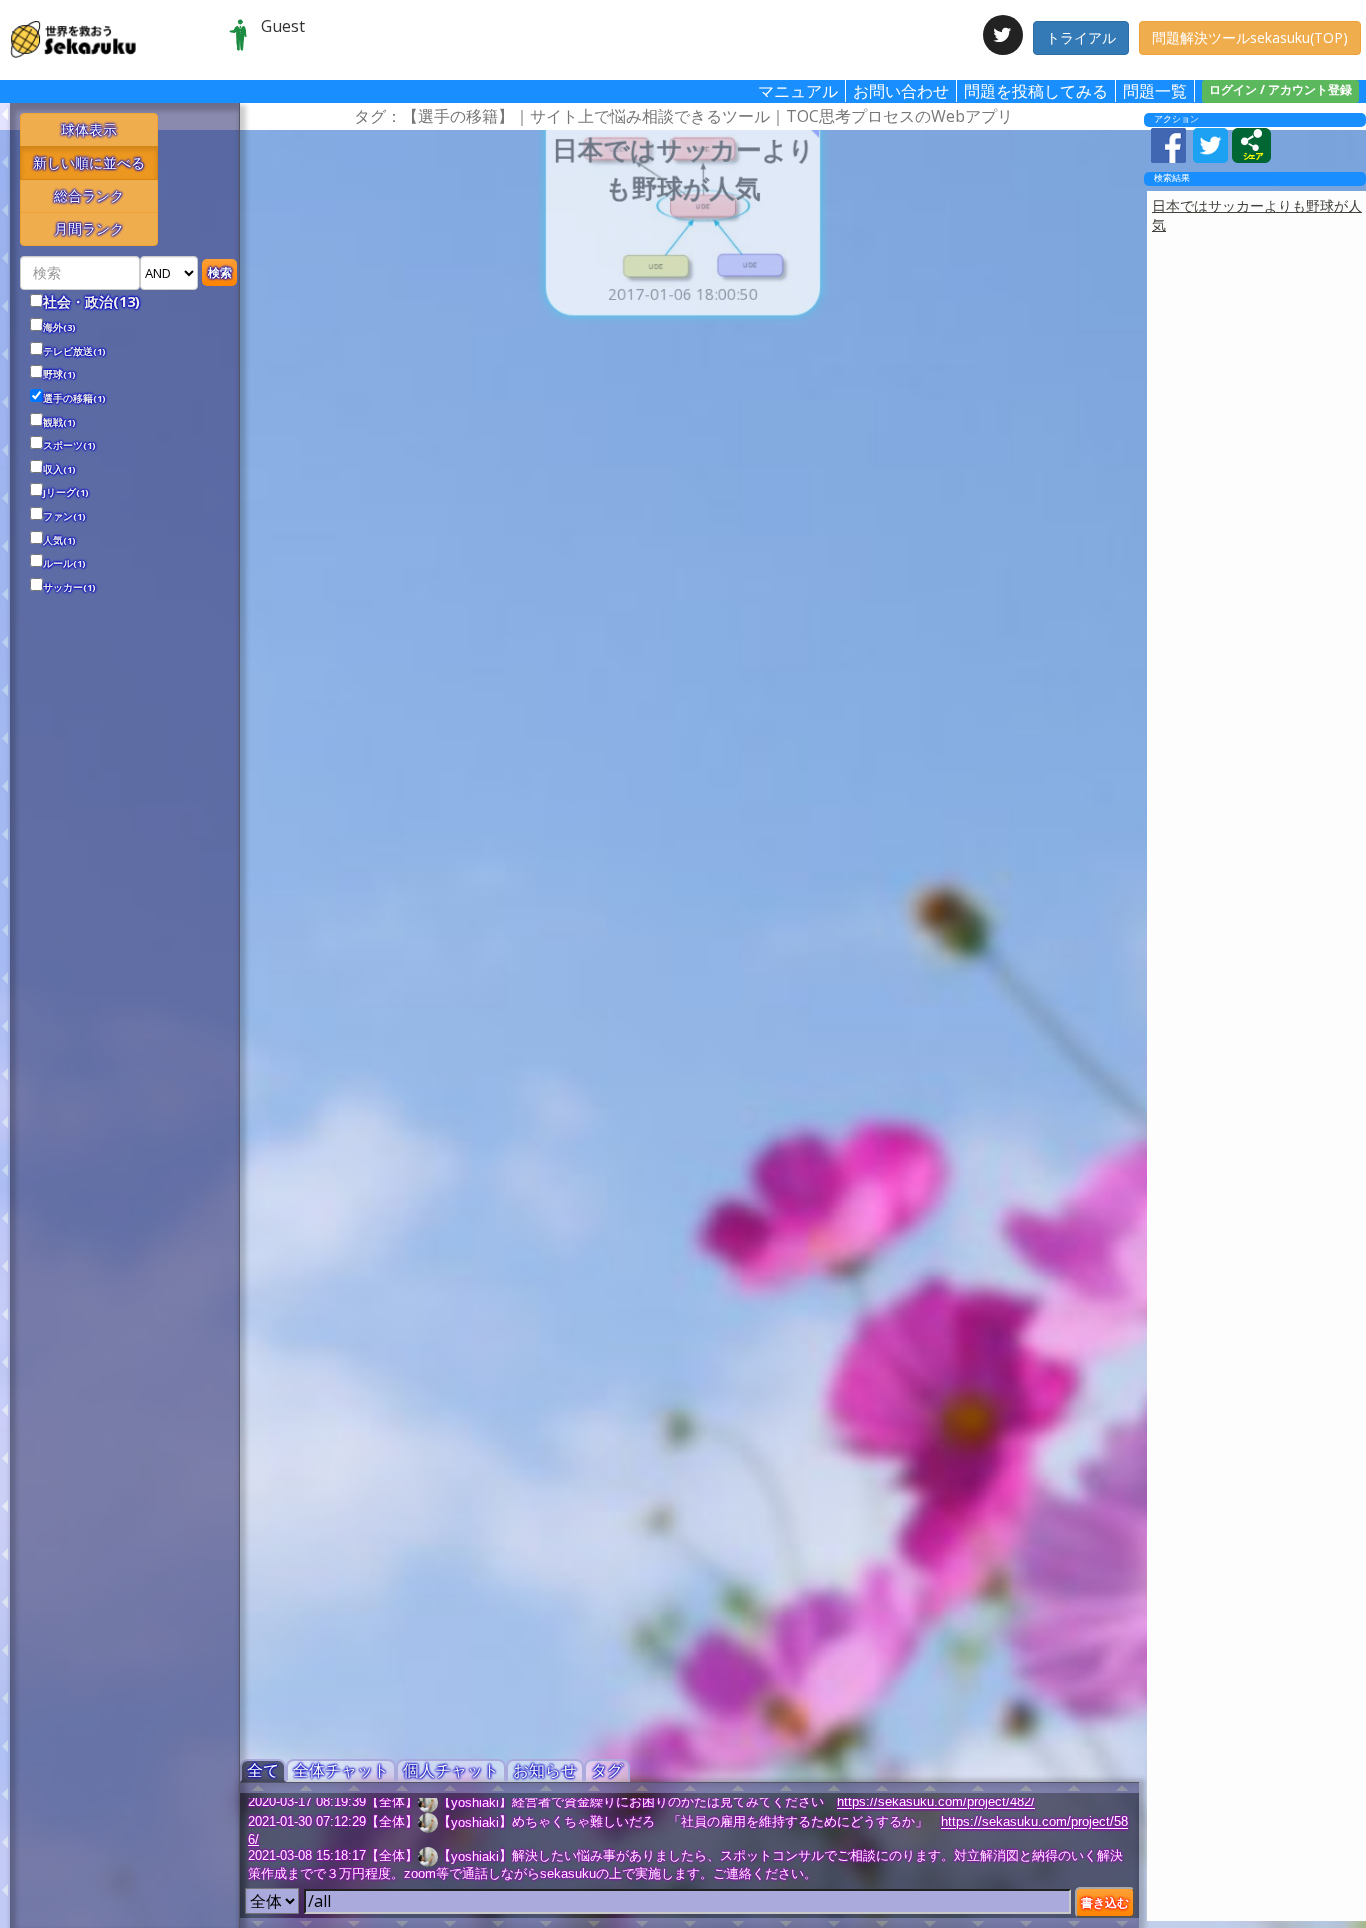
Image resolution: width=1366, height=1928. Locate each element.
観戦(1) (59, 423)
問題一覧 (1155, 91)
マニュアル (798, 91)
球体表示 (89, 129)
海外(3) (59, 328)
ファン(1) (64, 517)
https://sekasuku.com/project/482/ (936, 1802)
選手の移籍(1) (74, 399)
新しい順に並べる (89, 162)
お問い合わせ (901, 91)
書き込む (1105, 1902)
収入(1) (59, 470)
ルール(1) (64, 564)
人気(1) (59, 541)
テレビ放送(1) (74, 352)
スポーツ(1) (69, 446)
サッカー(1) (69, 588)
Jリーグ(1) (66, 493)
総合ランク (89, 195)
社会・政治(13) (91, 302)
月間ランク (89, 228)
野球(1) (59, 375)
